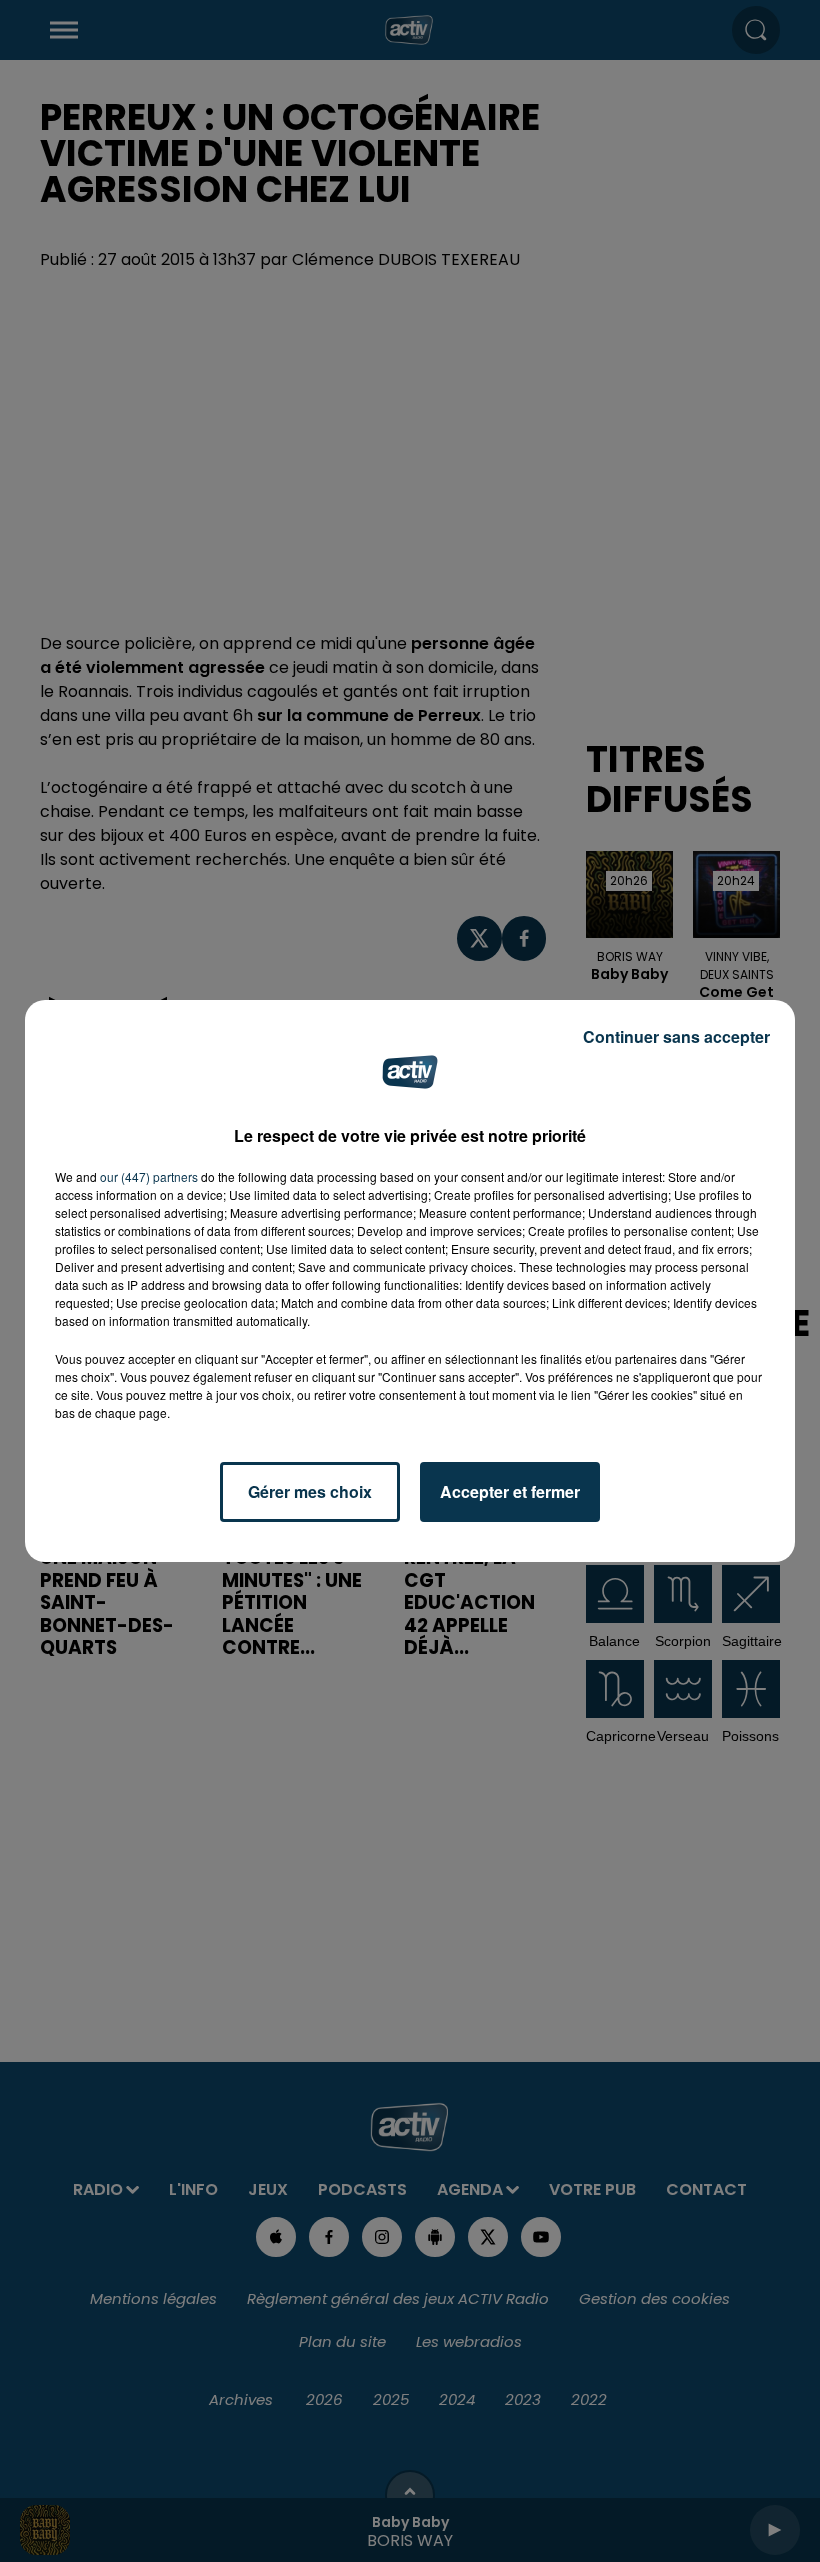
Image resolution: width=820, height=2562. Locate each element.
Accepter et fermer (510, 1491)
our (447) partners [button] (149, 1176)
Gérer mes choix (310, 1491)
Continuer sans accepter (676, 1036)
